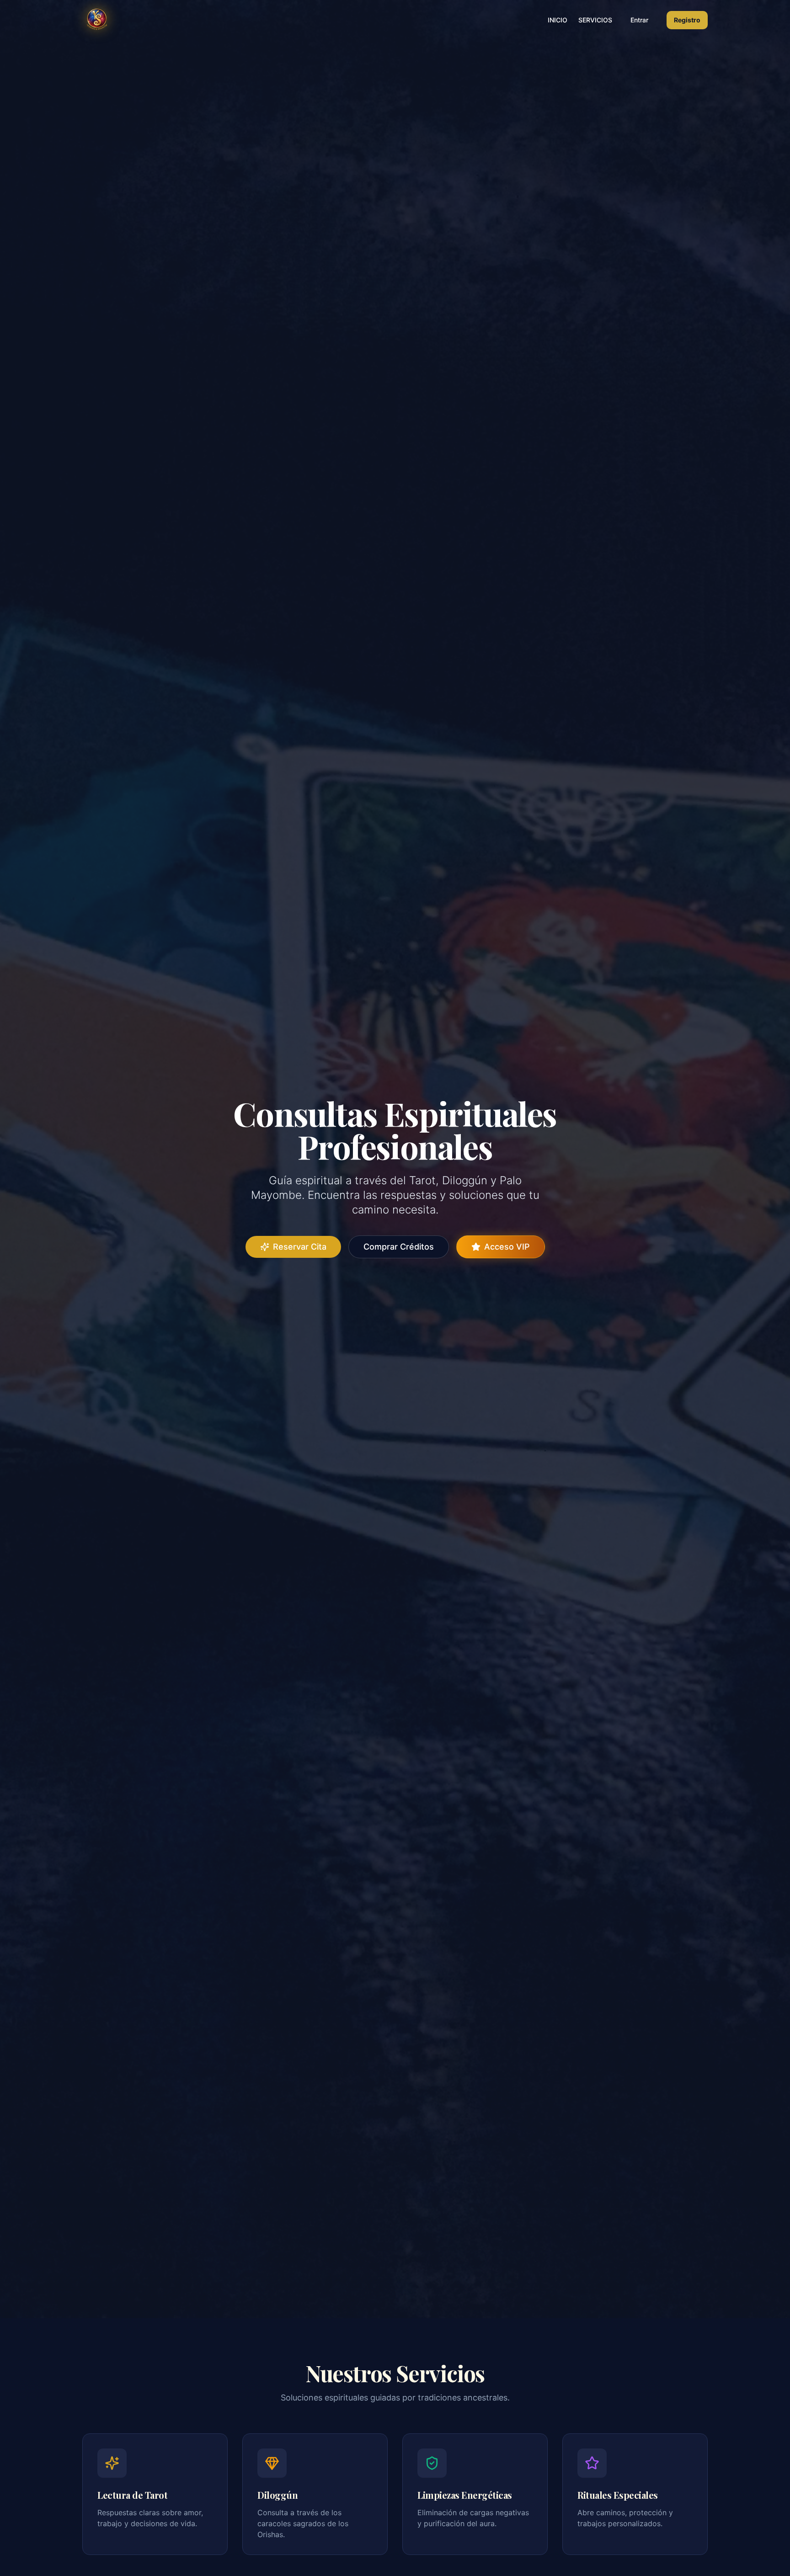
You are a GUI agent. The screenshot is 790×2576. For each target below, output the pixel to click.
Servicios (595, 20)
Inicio (558, 20)
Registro (687, 20)
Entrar (639, 20)
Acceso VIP (507, 1247)
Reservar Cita (300, 1247)
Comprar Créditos (399, 1247)
